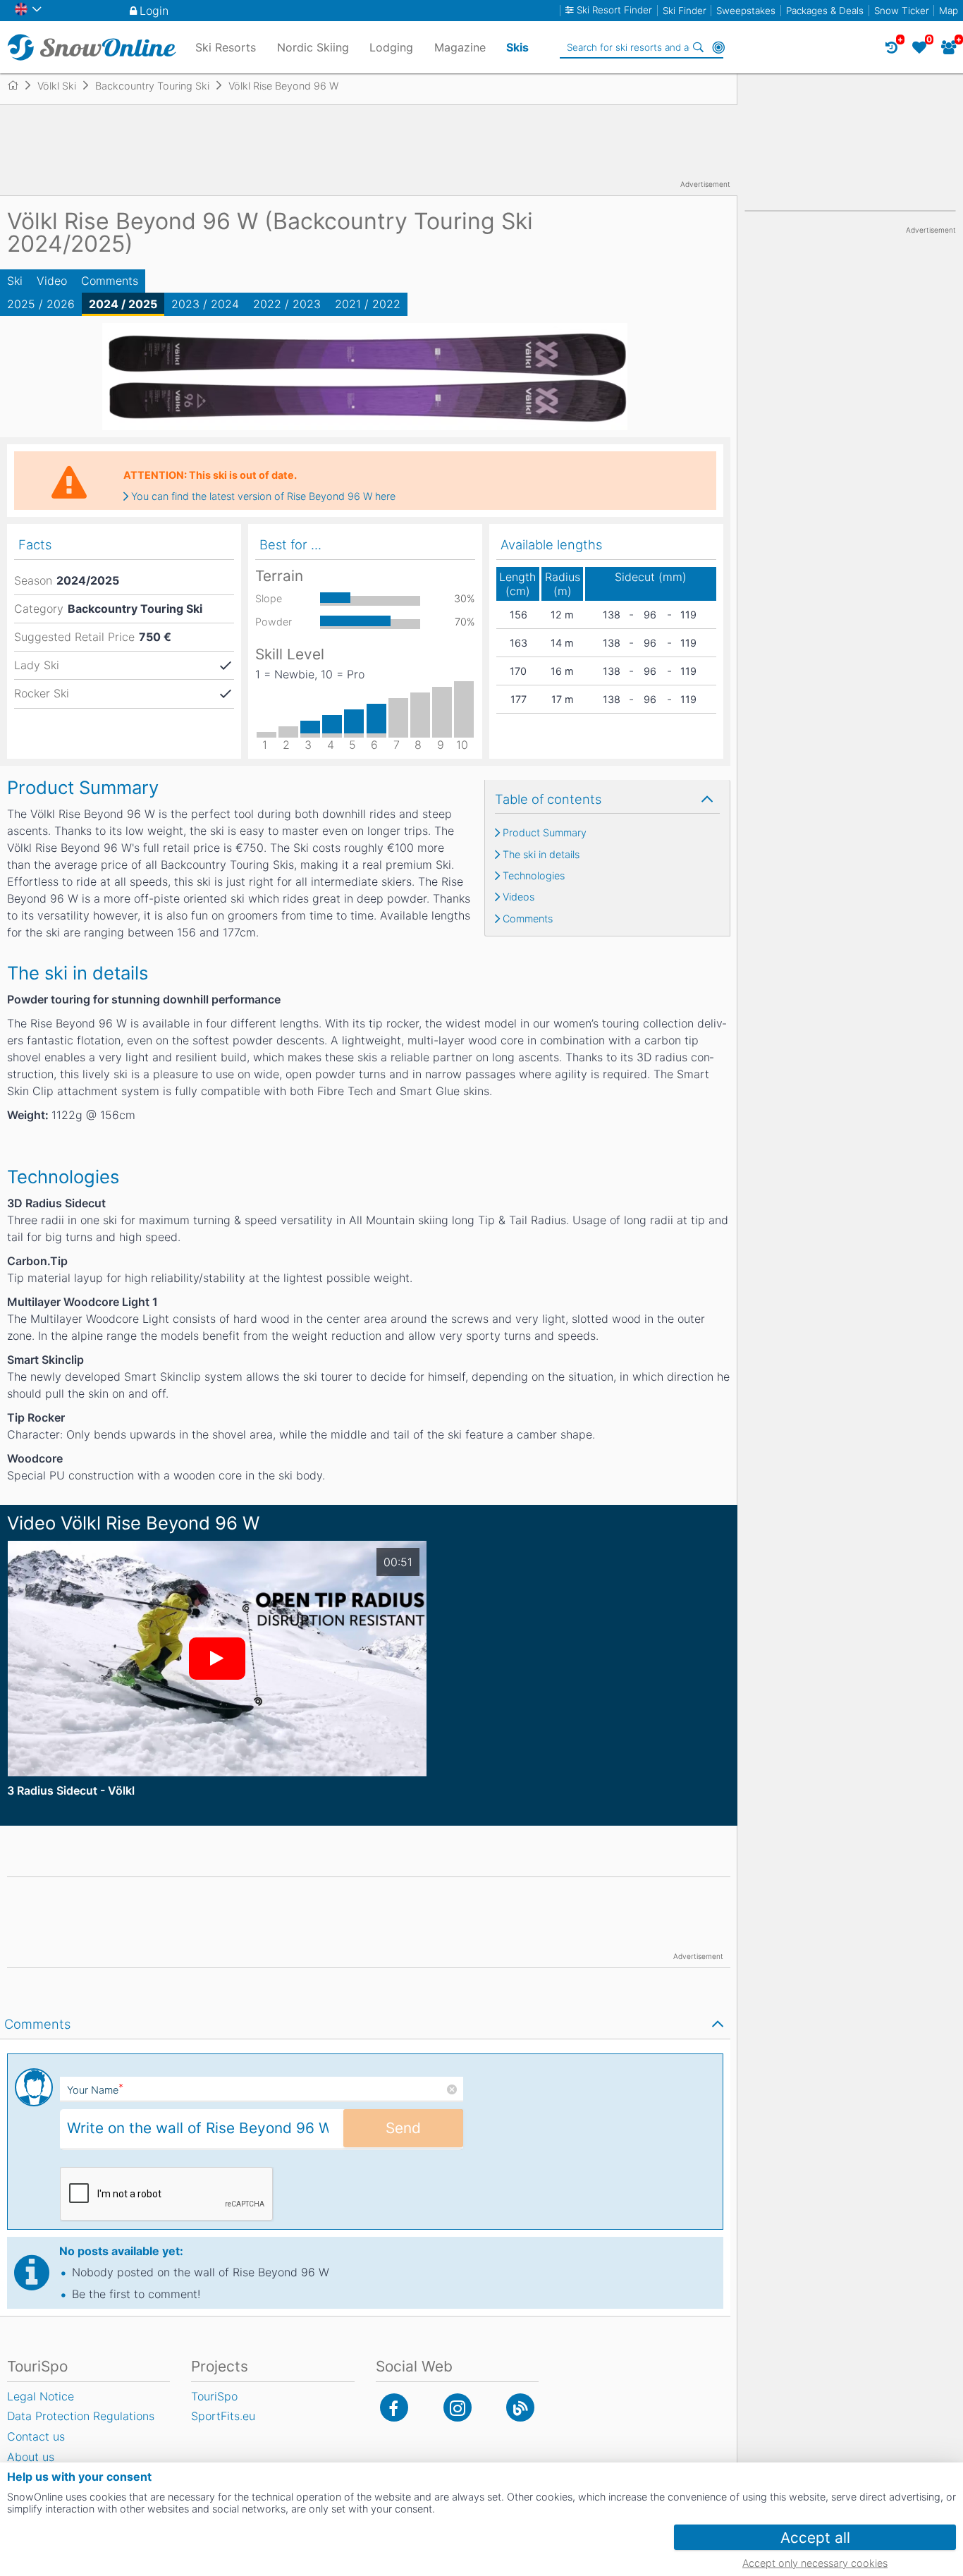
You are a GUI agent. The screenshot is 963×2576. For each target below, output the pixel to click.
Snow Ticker (902, 11)
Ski (15, 281)
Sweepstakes (746, 11)
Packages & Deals (825, 11)
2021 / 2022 (368, 304)
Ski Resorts (226, 47)
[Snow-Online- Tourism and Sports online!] (19, 85)
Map (949, 11)
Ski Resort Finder (614, 10)
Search (699, 47)
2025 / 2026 (41, 304)
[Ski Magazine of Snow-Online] (520, 2407)
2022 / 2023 (287, 304)
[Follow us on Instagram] (458, 2407)
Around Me (718, 47)
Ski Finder (685, 11)
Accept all (815, 2538)
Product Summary (545, 833)
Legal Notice (41, 2396)
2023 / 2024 (205, 304)
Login (154, 11)
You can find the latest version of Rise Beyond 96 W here (263, 496)
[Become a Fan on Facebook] (394, 2407)
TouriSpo (214, 2396)
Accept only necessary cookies (815, 2563)
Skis (517, 47)
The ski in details (541, 855)
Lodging (391, 47)
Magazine (460, 47)
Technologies (534, 876)
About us (31, 2457)
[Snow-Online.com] (92, 47)
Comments (110, 281)
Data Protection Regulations (81, 2416)
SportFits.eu (223, 2416)
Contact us (36, 2436)
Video (52, 281)
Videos (519, 897)
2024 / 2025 (123, 304)
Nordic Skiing (313, 47)
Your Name (95, 2090)
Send (403, 2128)
